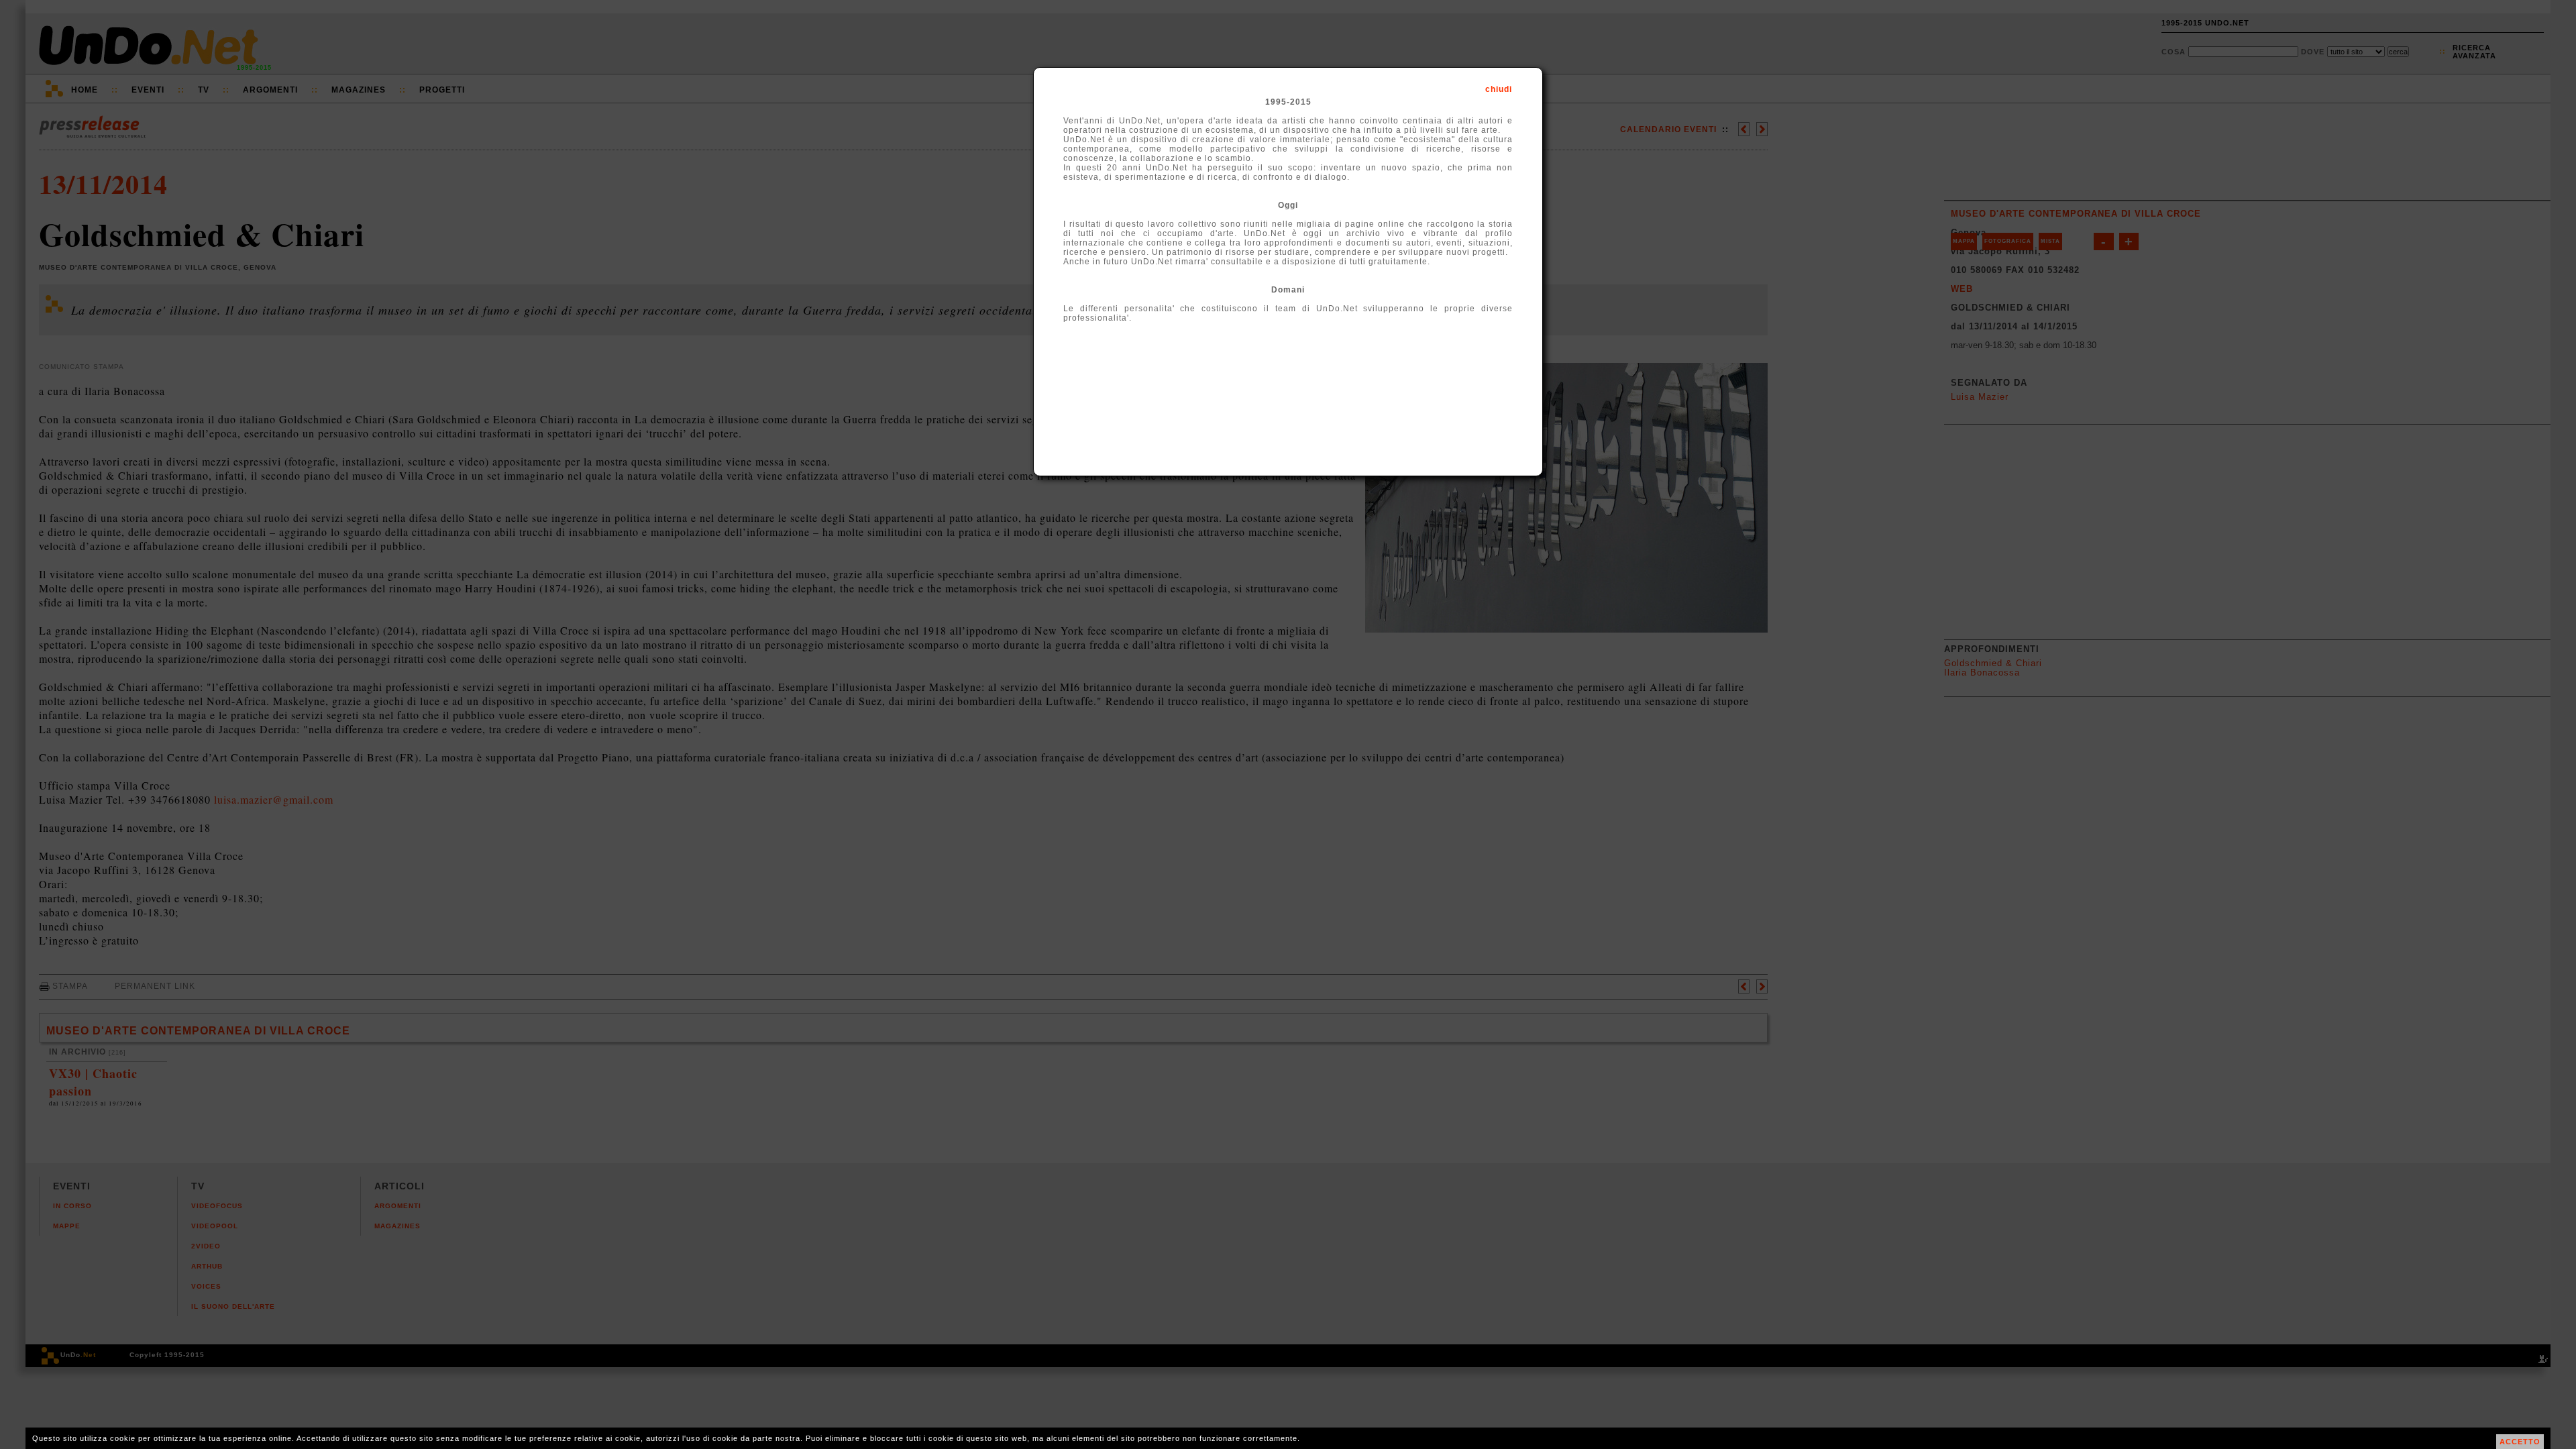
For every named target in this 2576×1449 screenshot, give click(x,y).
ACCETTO (2520, 1442)
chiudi (1499, 89)
